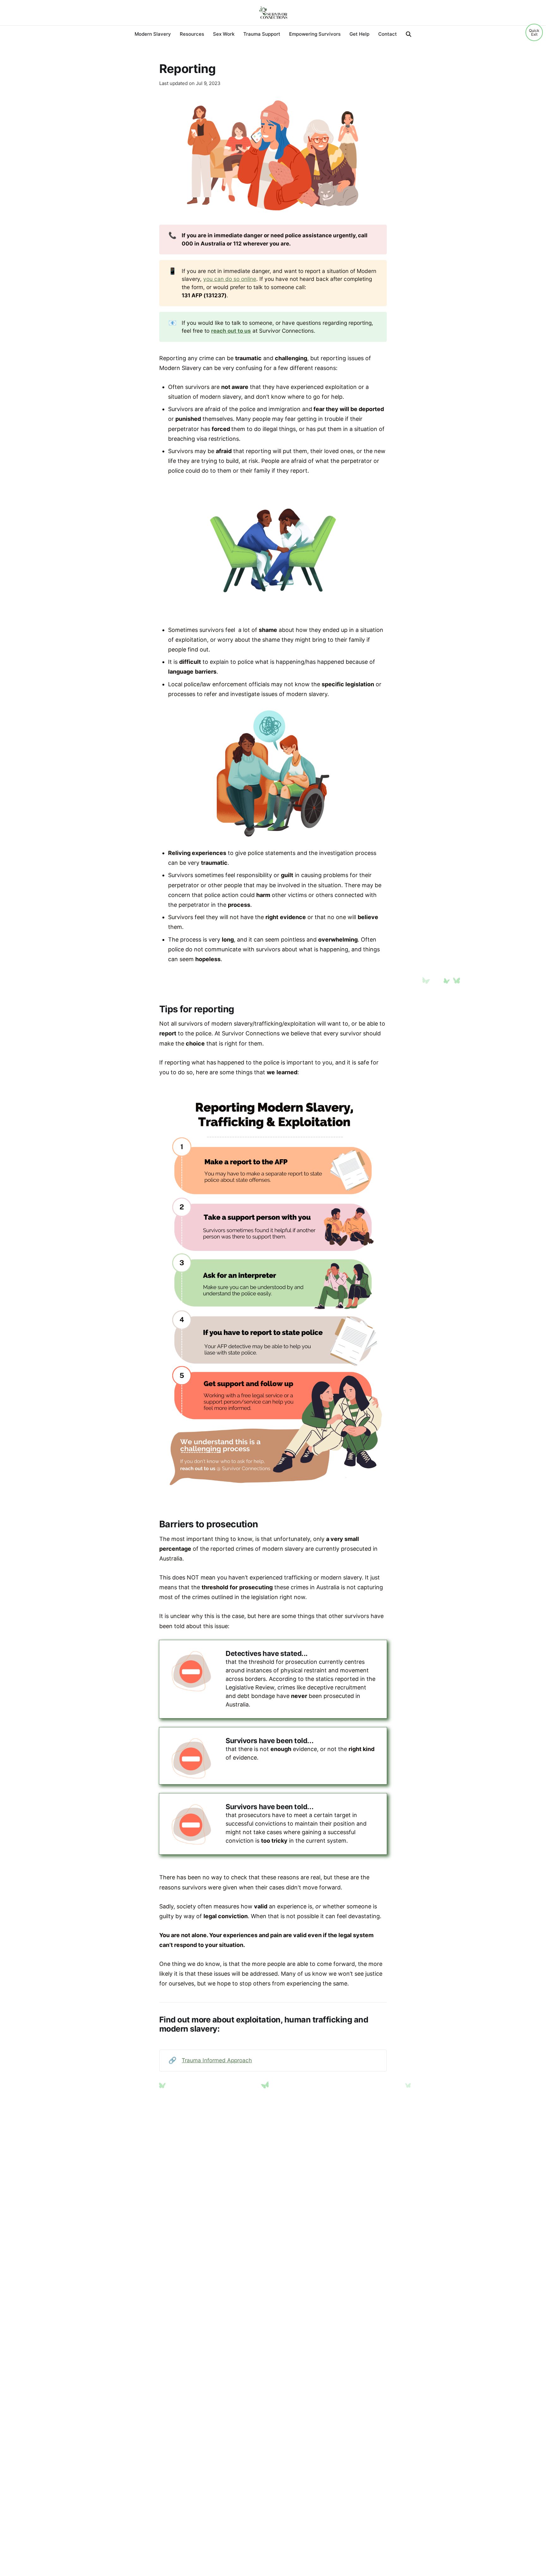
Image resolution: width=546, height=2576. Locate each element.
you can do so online (230, 279)
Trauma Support (262, 34)
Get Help (359, 34)
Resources (192, 34)
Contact (388, 34)
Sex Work (224, 34)
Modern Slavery (153, 34)
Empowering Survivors (315, 34)
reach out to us (231, 331)
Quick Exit (534, 32)
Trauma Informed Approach (217, 2060)
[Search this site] (409, 34)
